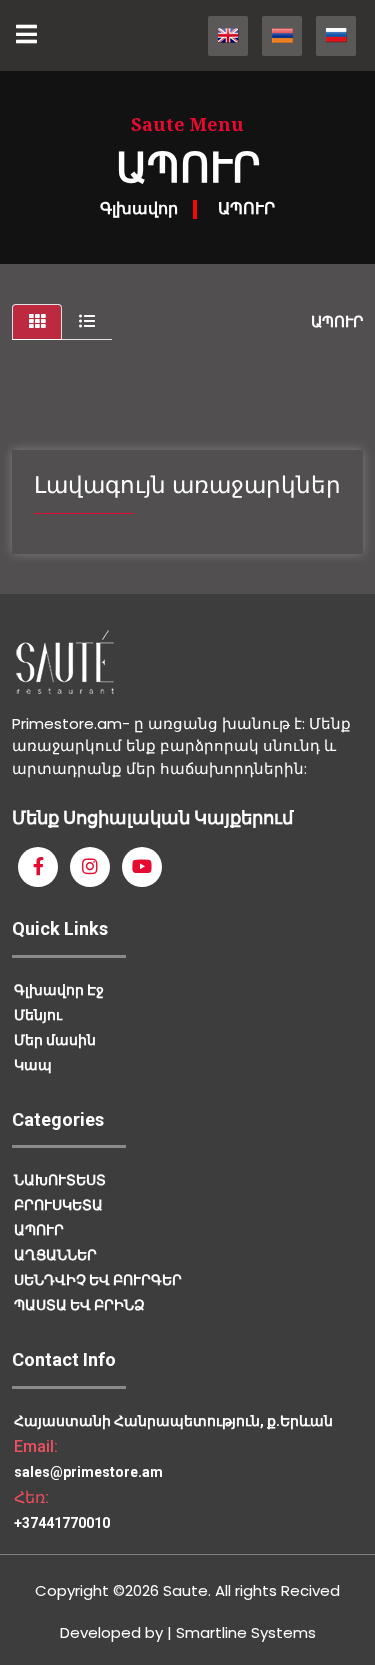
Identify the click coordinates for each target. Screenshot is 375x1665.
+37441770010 (62, 1523)
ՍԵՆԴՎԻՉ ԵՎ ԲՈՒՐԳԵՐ (98, 1280)
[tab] (37, 322)
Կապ (33, 1065)
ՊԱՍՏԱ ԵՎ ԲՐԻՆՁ (79, 1305)
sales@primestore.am (88, 1472)
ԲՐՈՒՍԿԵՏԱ (58, 1205)
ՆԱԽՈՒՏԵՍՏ (60, 1180)
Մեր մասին (55, 1040)
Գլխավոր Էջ (59, 990)
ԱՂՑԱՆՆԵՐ (55, 1255)
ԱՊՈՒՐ (246, 208)
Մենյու (38, 1015)
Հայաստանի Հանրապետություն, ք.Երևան (173, 1421)
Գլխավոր (139, 208)
